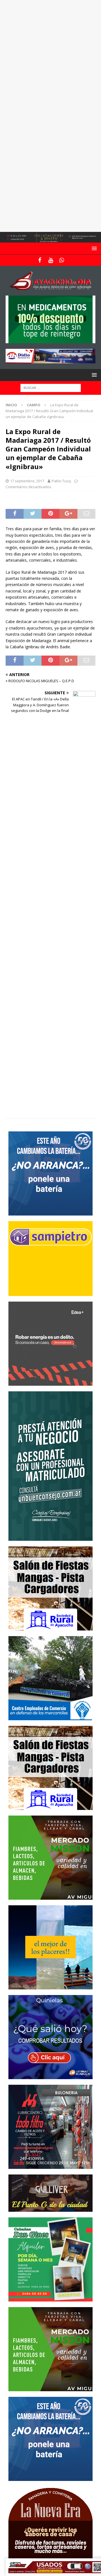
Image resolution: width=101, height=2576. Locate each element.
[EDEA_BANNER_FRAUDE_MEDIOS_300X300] (50, 1382)
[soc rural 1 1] (50, 1627)
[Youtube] (51, 260)
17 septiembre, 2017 (27, 481)
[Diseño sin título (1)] (50, 2298)
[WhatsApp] (62, 260)
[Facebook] (40, 260)
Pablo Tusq (61, 481)
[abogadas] (50, 239)
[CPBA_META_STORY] (50, 1537)
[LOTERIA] (50, 2076)
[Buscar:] (51, 388)
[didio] (50, 360)
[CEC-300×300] (50, 1717)
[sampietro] (50, 1292)
